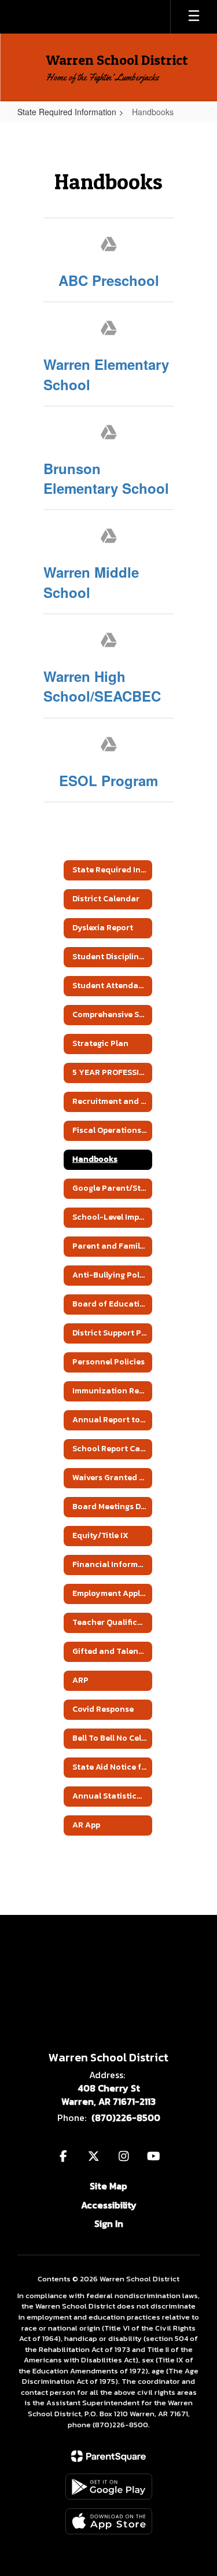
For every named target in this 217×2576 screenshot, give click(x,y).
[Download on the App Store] (109, 2521)
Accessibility (109, 2205)
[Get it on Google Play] (109, 2487)
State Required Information (67, 112)
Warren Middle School (91, 582)
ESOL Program (108, 780)
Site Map (108, 2186)
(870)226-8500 (126, 2118)
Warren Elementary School (106, 374)
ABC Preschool (109, 280)
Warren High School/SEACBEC (102, 686)
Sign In (109, 2223)
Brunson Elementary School (106, 478)
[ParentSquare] (108, 2456)
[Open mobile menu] (194, 17)
